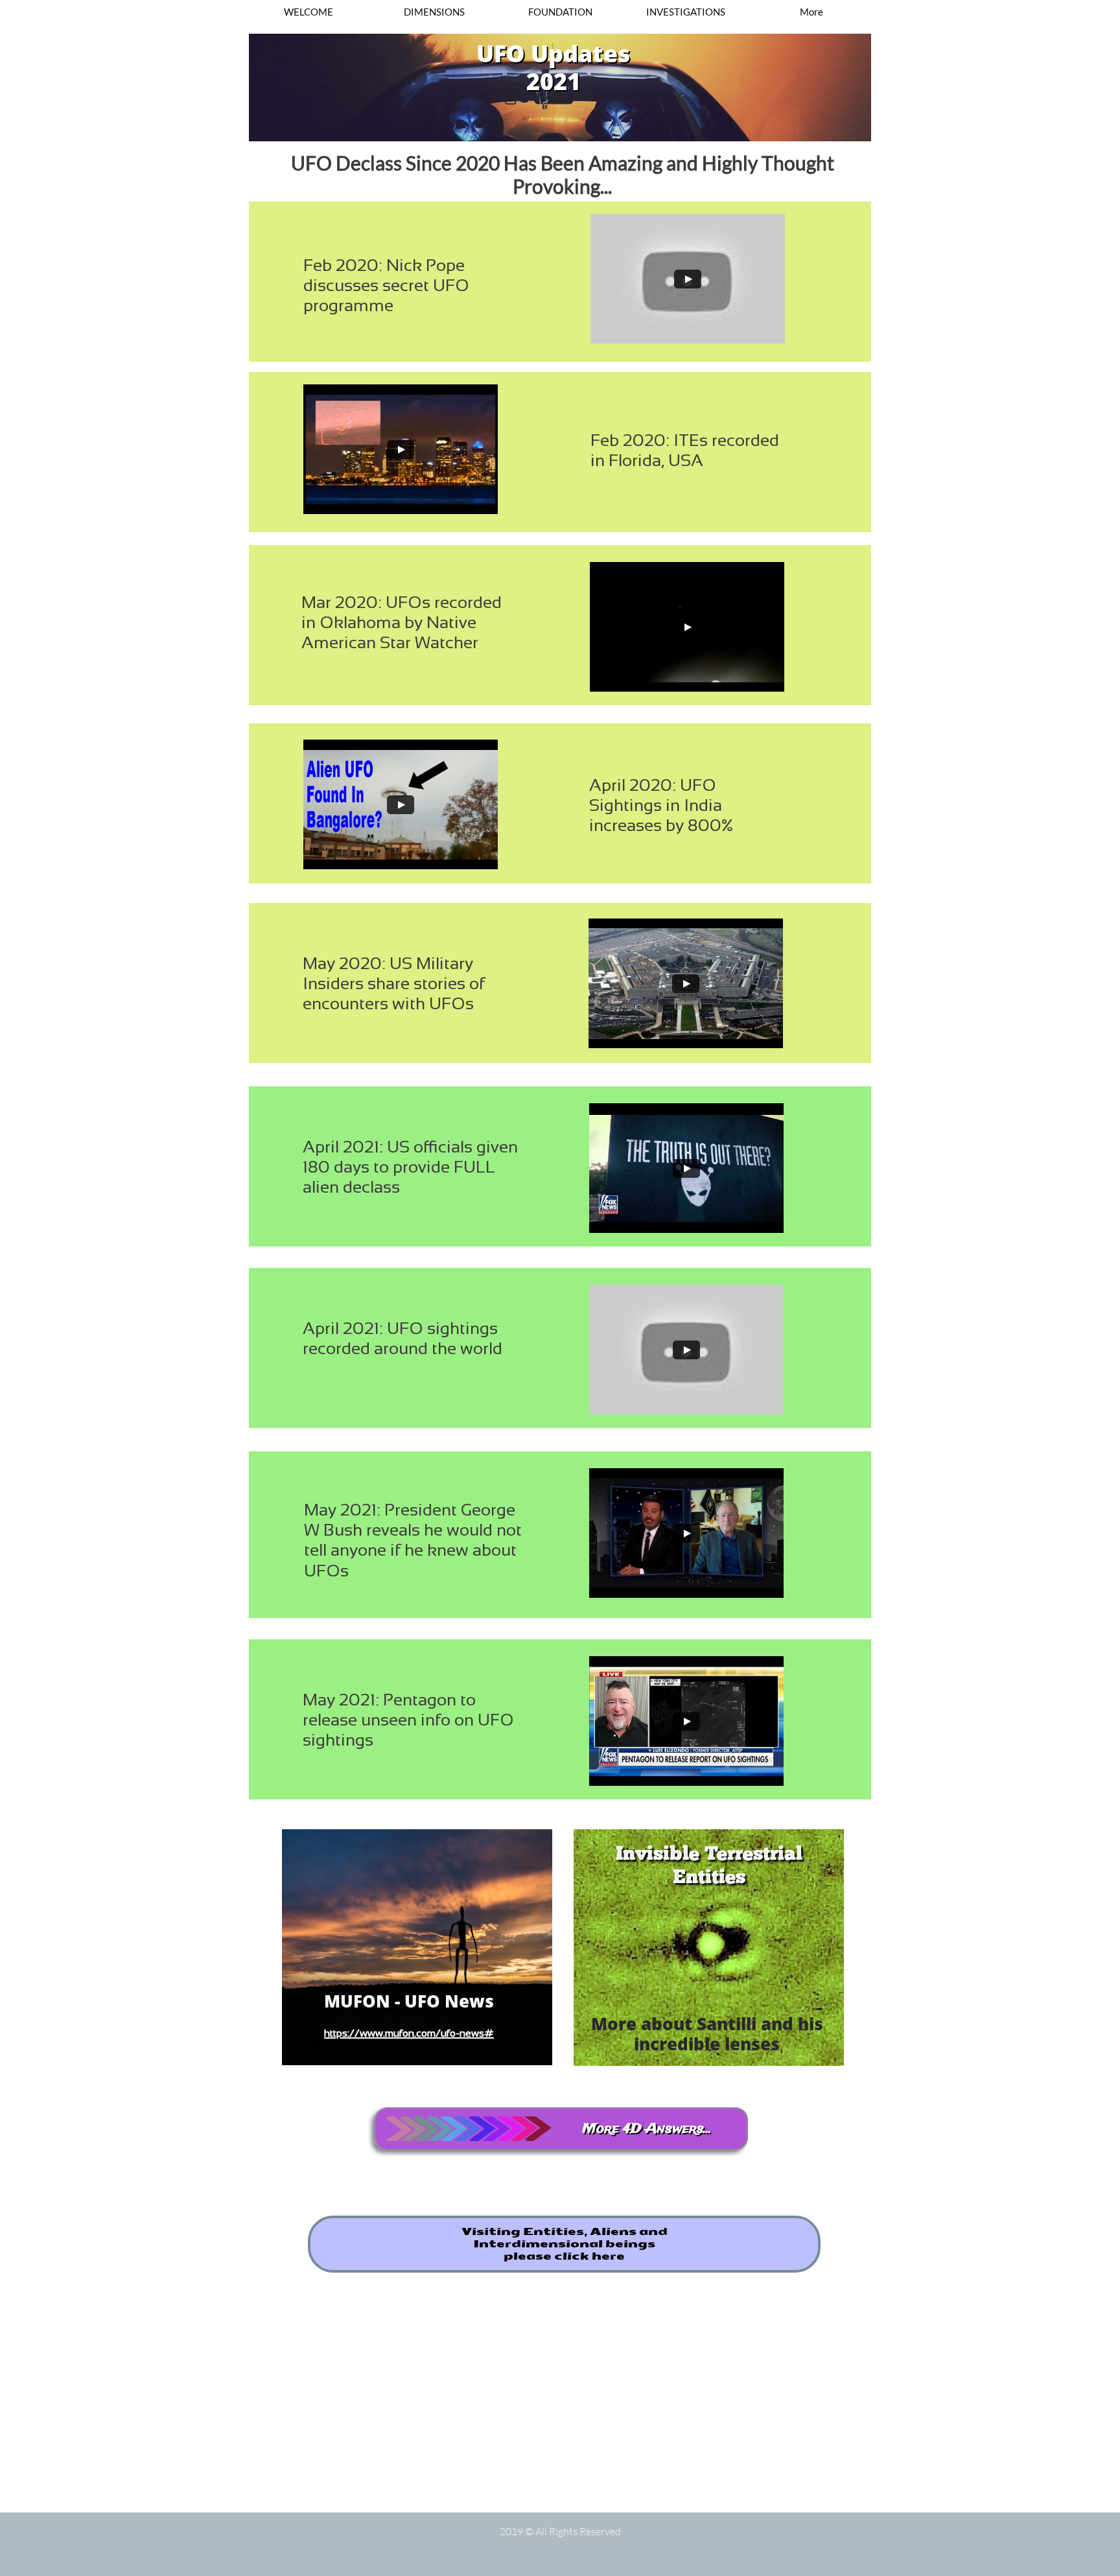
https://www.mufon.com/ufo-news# (409, 2033)
